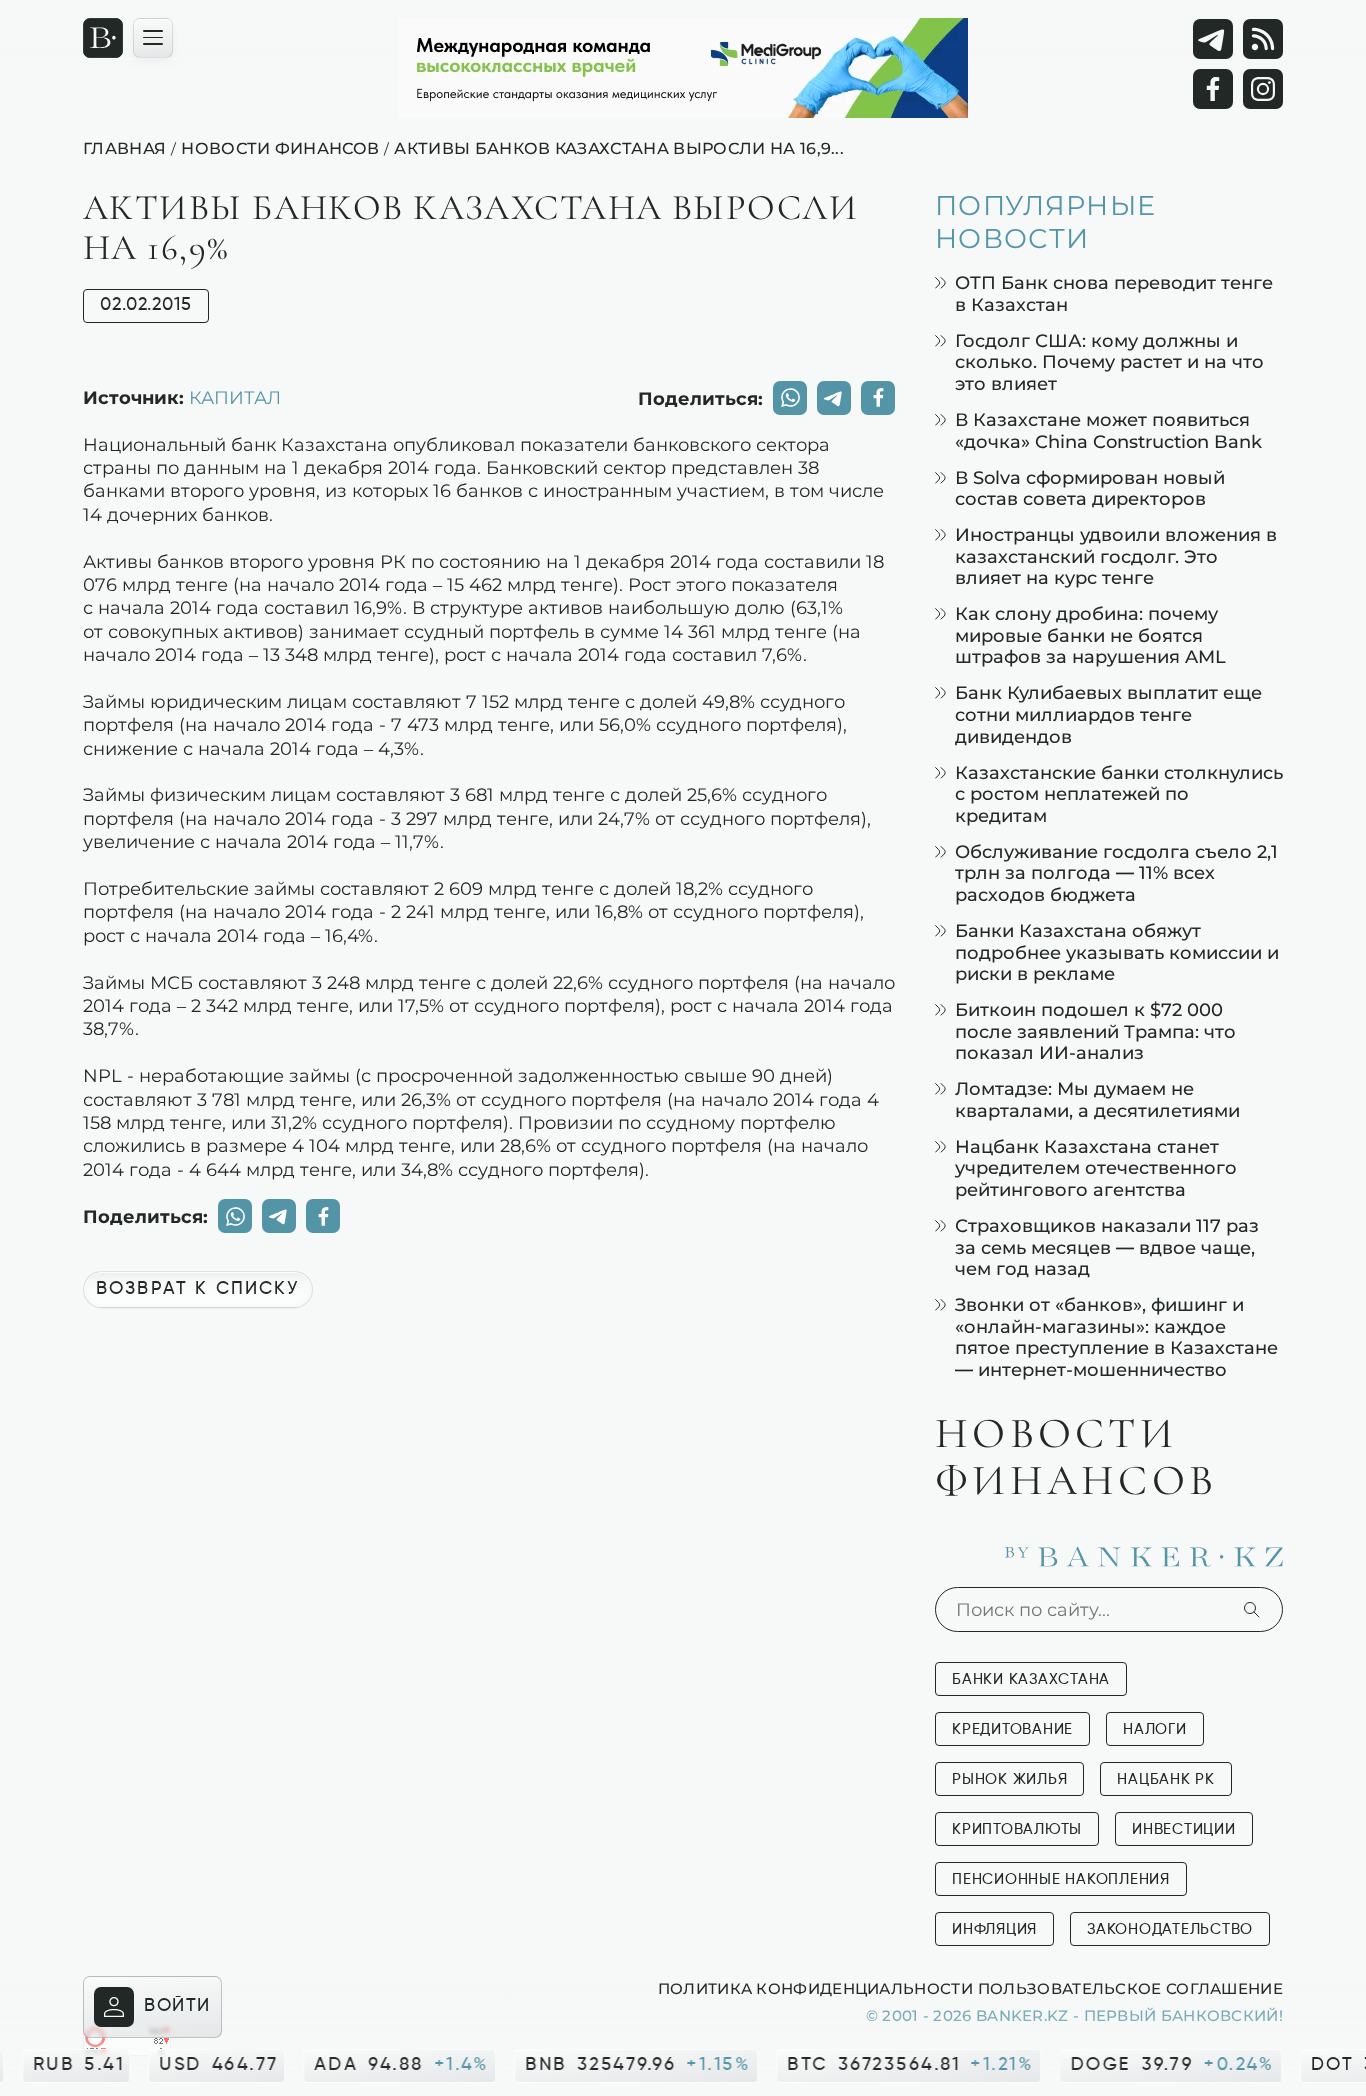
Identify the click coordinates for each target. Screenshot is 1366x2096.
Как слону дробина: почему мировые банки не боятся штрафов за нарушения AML (1090, 635)
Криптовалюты (1017, 1829)
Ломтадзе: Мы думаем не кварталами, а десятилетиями (1097, 1099)
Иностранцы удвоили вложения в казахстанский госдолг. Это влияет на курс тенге (1116, 556)
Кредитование (1012, 1729)
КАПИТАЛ (235, 397)
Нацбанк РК (1166, 1779)
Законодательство (1170, 1929)
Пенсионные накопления (1061, 1879)
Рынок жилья (1009, 1779)
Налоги (1155, 1729)
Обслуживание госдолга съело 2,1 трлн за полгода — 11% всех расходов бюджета (1116, 873)
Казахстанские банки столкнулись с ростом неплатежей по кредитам (1119, 794)
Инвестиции (1184, 1829)
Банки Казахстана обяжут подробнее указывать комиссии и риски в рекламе (1117, 952)
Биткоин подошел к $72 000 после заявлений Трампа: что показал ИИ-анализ (1095, 1031)
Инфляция (994, 1929)
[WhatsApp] (790, 398)
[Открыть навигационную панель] (153, 38)
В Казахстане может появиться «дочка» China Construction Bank (1108, 430)
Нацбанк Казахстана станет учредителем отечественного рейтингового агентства (1096, 1168)
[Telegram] (1213, 39)
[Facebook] (1213, 89)
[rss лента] (1263, 39)
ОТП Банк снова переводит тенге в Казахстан (1114, 293)
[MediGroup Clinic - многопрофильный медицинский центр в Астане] (683, 68)
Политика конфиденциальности (815, 1988)
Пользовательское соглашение (1130, 1988)
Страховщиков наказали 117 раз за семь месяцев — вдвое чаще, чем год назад (1107, 1247)
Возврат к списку (198, 1289)
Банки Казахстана (1031, 1679)
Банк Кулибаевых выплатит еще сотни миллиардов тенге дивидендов (1108, 714)
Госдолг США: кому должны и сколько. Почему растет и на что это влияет (1109, 362)
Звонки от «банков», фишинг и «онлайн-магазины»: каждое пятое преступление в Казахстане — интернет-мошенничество (1116, 1337)
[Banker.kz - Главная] (103, 38)
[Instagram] (1263, 89)
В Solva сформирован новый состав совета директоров (1090, 488)
